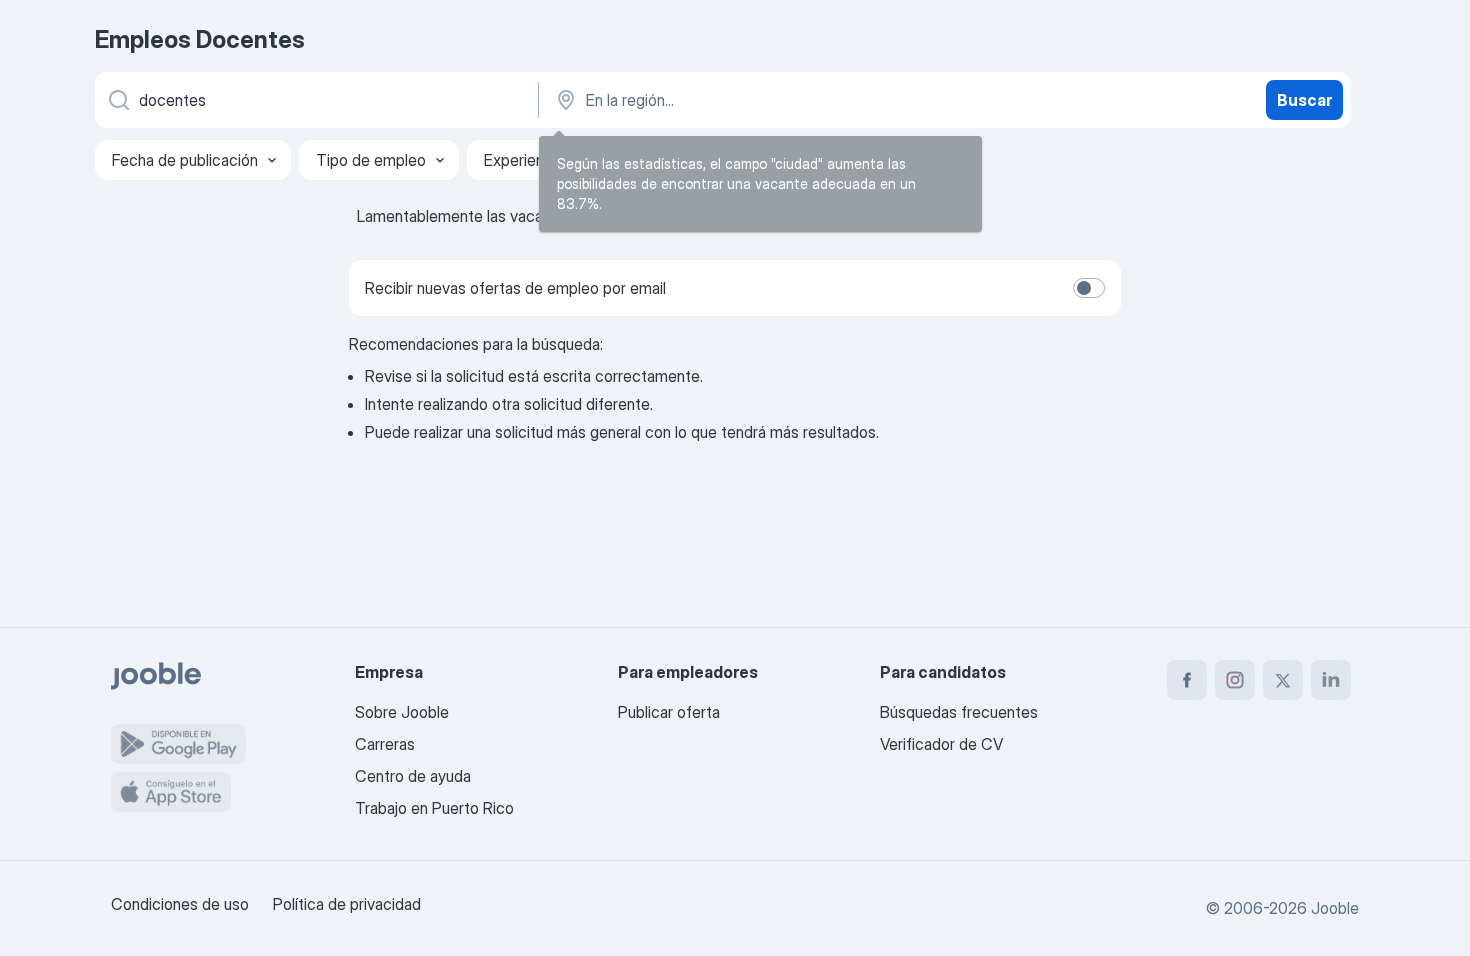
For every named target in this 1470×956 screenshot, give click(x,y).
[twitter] (1283, 680)
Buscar (1304, 100)
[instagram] (1235, 680)
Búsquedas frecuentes (959, 712)
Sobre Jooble (402, 712)
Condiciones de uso (180, 904)
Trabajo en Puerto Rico (434, 808)
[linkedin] (1331, 680)
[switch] (1089, 288)
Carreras (385, 744)
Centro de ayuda (413, 776)
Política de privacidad (347, 904)
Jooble (1335, 908)
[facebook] (1187, 680)
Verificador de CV (941, 744)
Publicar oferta (669, 712)
